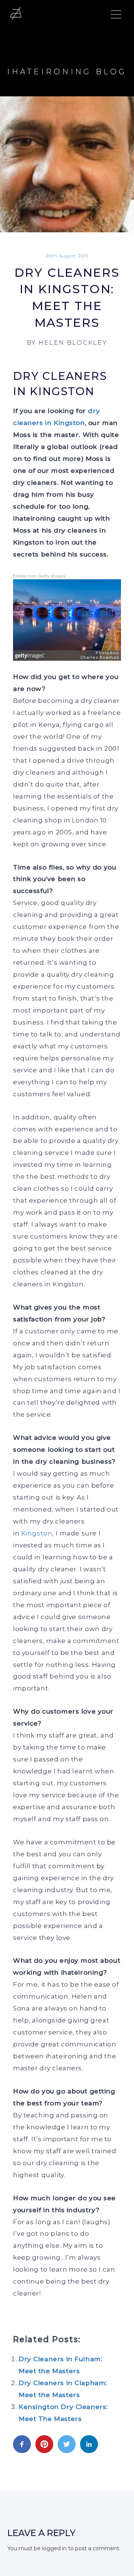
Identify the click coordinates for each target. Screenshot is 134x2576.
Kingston (37, 1533)
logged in (54, 2548)
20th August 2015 (67, 256)
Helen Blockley (73, 343)
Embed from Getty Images (39, 576)
